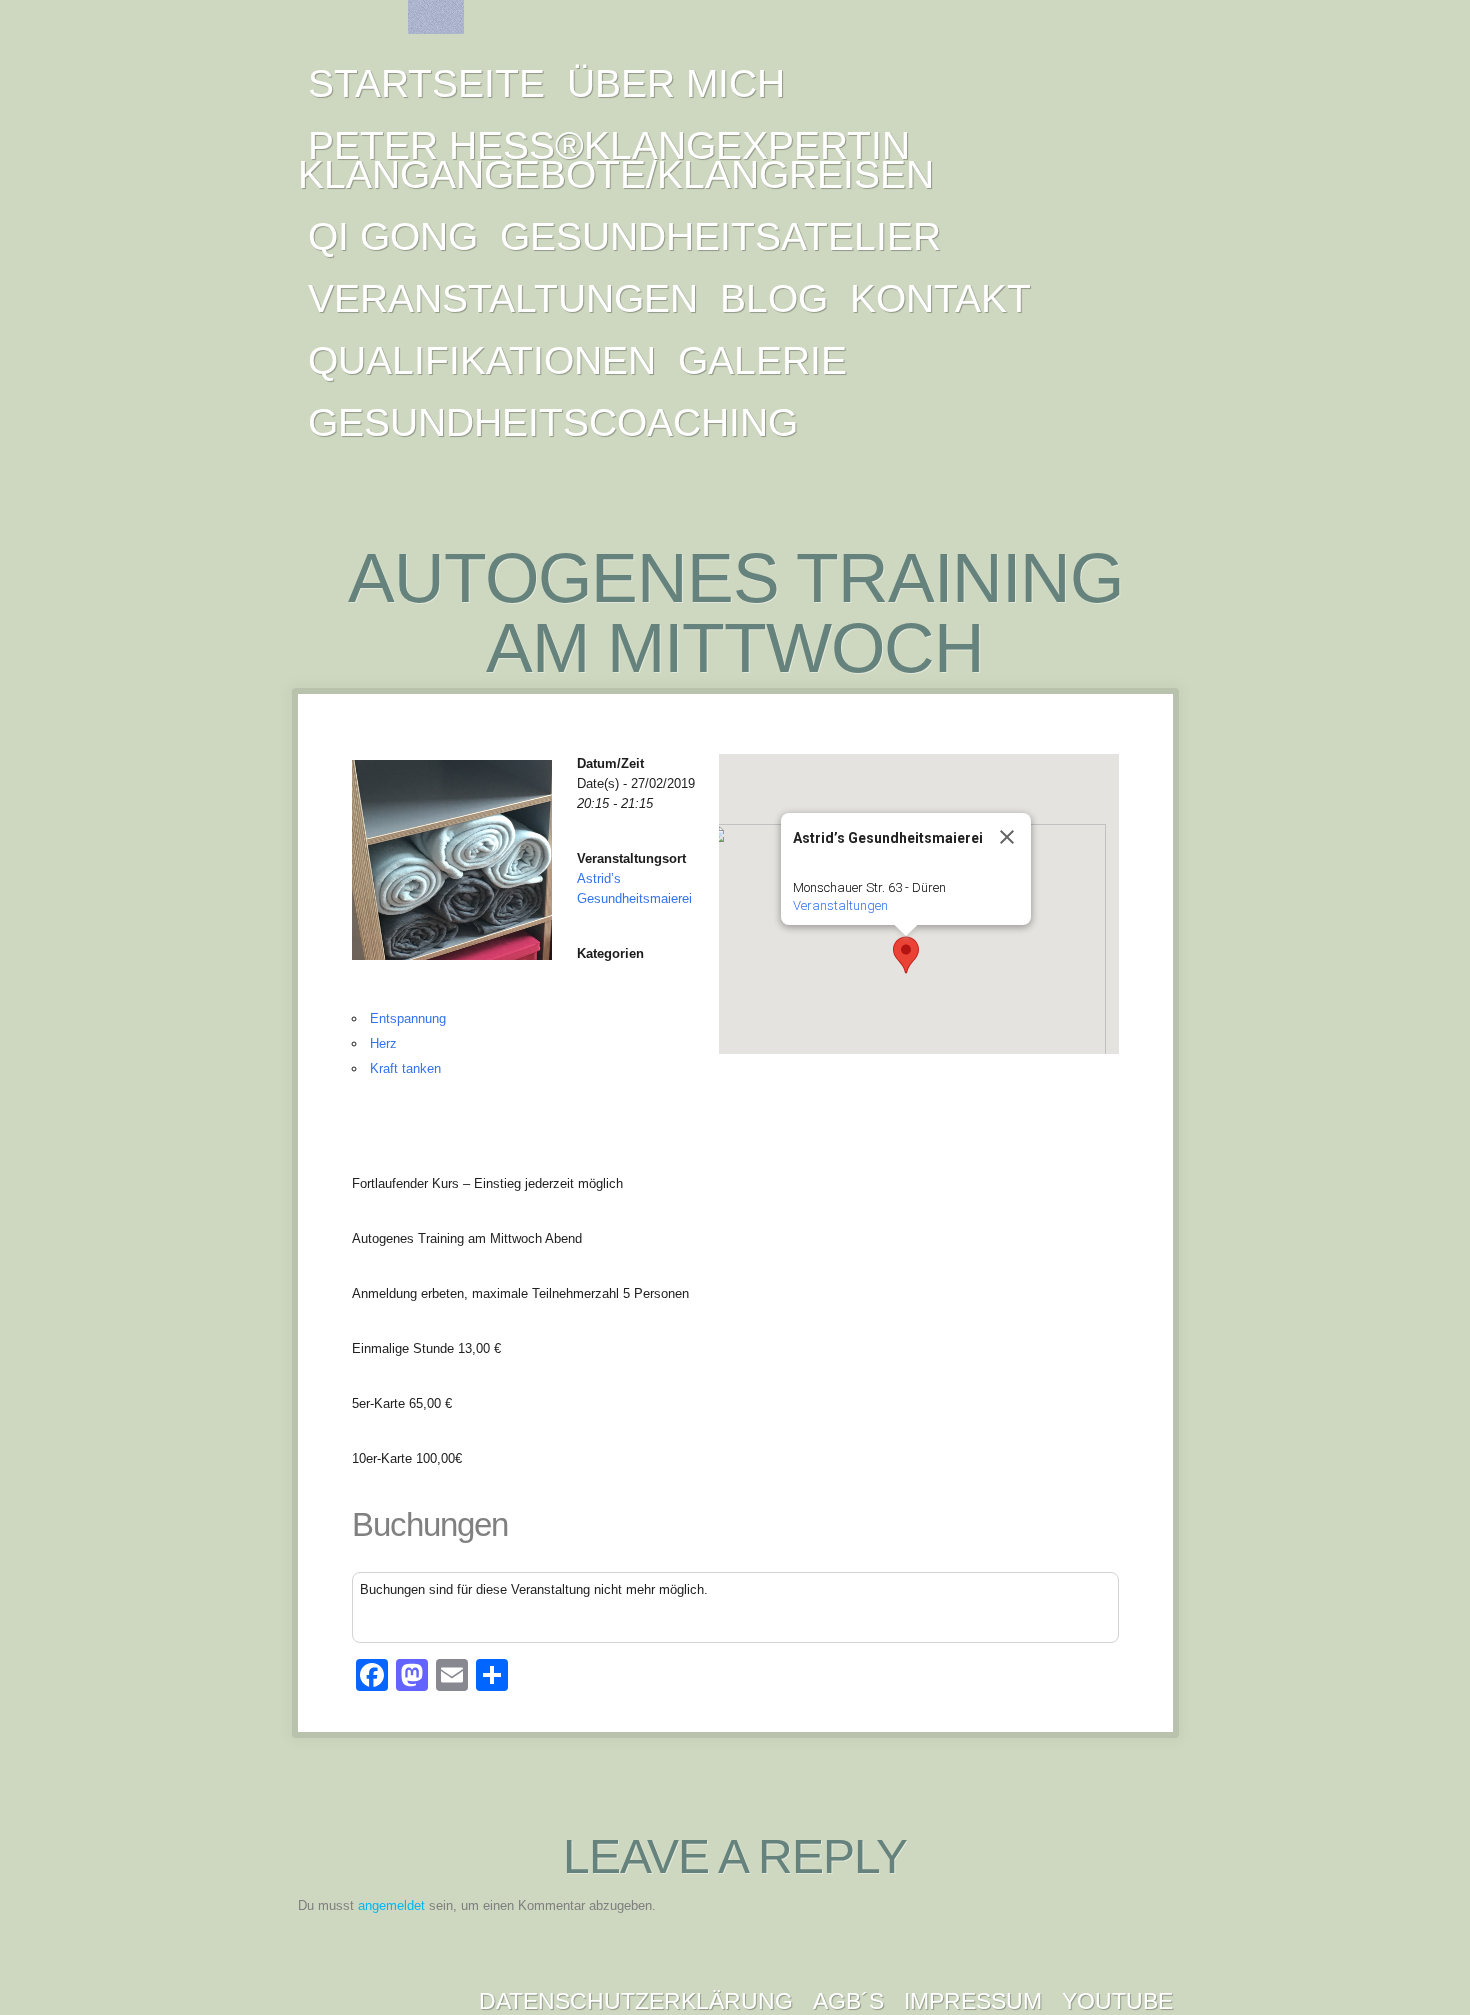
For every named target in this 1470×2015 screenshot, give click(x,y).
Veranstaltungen (503, 298)
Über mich (676, 83)
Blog (774, 298)
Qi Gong (393, 236)
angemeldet (391, 1905)
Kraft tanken (405, 1068)
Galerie (762, 360)
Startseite (426, 83)
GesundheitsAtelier (720, 236)
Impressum (973, 2001)
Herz (383, 1043)
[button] (906, 955)
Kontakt (940, 298)
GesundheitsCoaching (553, 422)
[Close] (1007, 837)
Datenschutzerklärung (636, 2001)
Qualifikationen (482, 360)
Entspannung (408, 1018)
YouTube (1117, 2001)
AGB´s (848, 2001)
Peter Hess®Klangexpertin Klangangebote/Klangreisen (616, 160)
